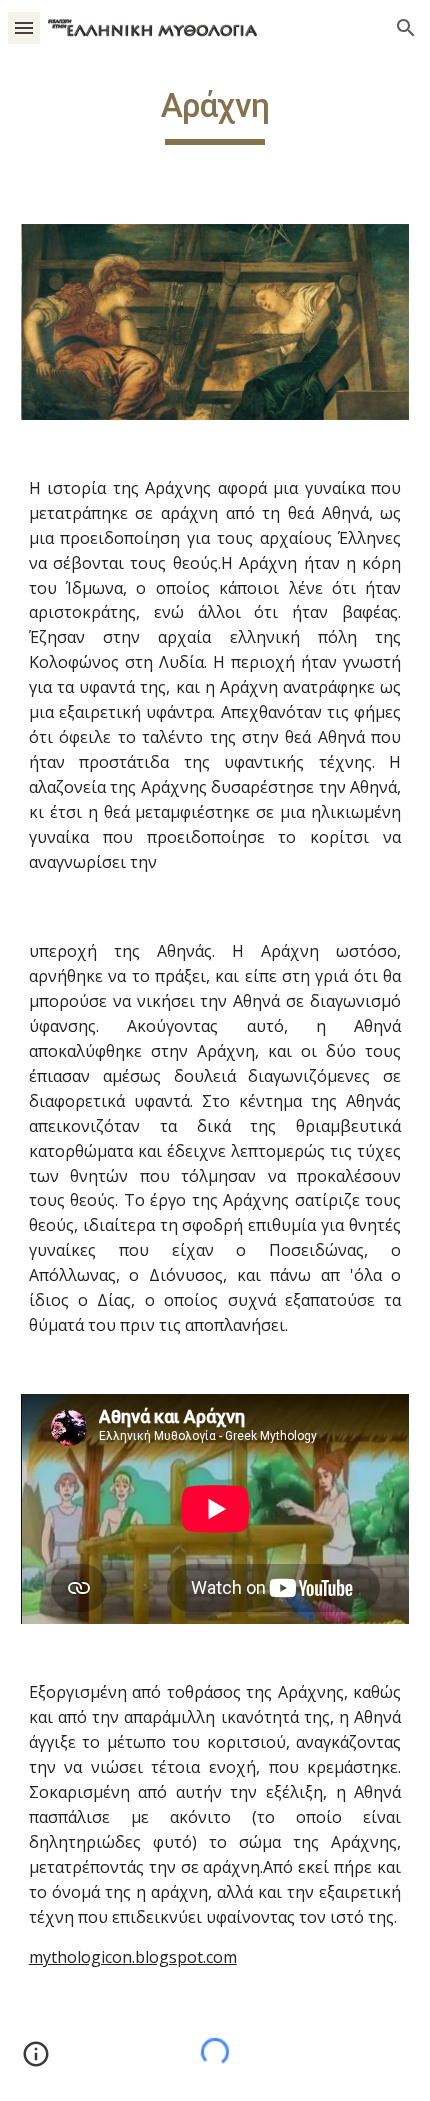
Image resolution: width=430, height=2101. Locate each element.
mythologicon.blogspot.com (133, 1957)
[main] (215, 115)
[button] (24, 27)
